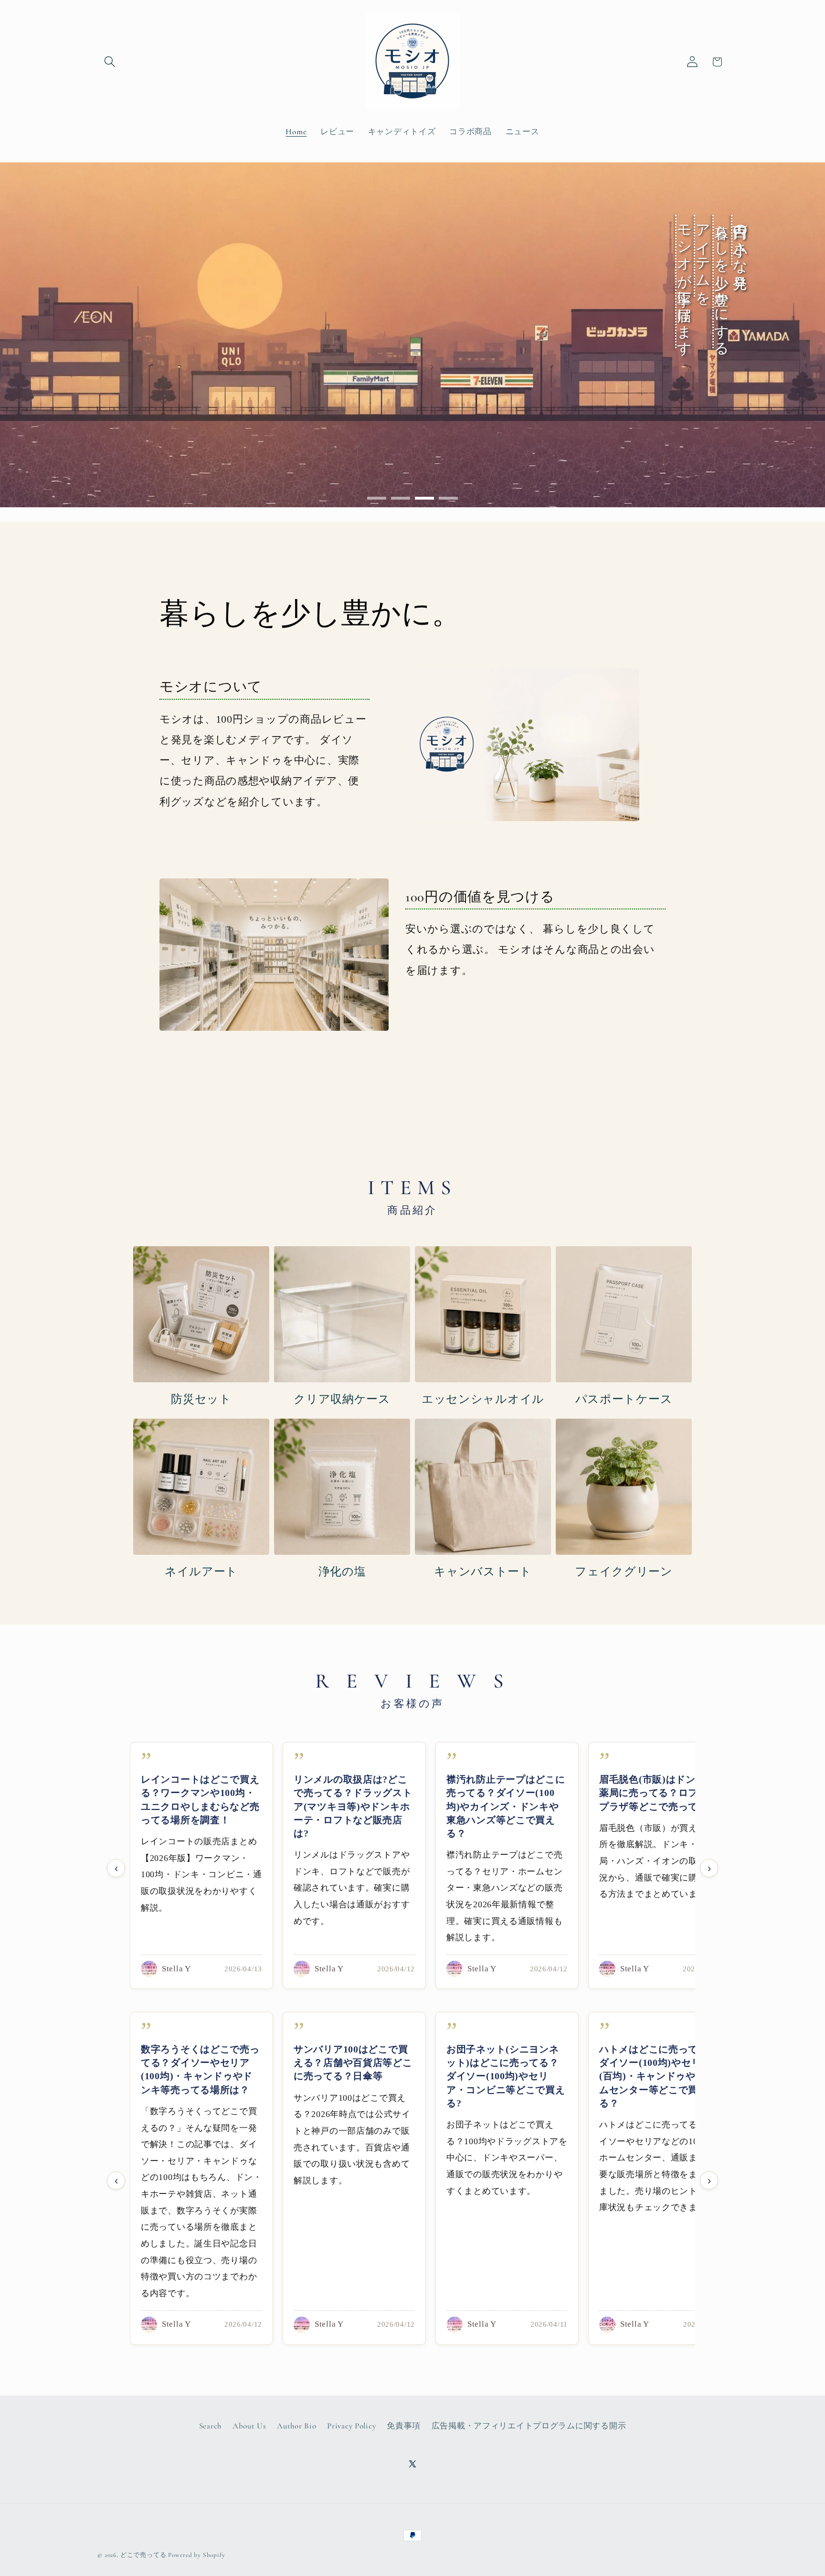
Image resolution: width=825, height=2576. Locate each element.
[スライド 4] (448, 498)
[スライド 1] (377, 498)
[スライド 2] (401, 498)
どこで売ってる (143, 2555)
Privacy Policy (351, 2426)
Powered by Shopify (196, 2555)
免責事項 (404, 2426)
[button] (110, 62)
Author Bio (296, 2426)
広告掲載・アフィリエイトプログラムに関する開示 (529, 2426)
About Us (249, 2426)
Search (210, 2426)
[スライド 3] (424, 498)
